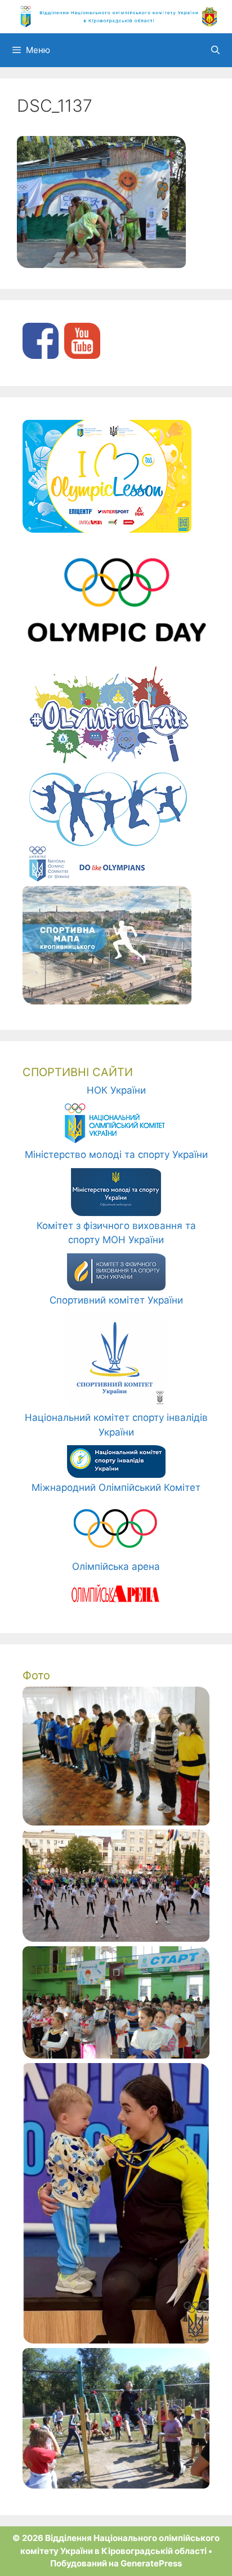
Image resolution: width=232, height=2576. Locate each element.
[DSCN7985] (116, 2485)
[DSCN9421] (116, 1822)
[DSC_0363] (116, 1938)
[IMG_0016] (116, 2055)
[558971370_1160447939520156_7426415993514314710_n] (116, 2340)
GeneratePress (151, 2563)
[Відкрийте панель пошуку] (215, 50)
